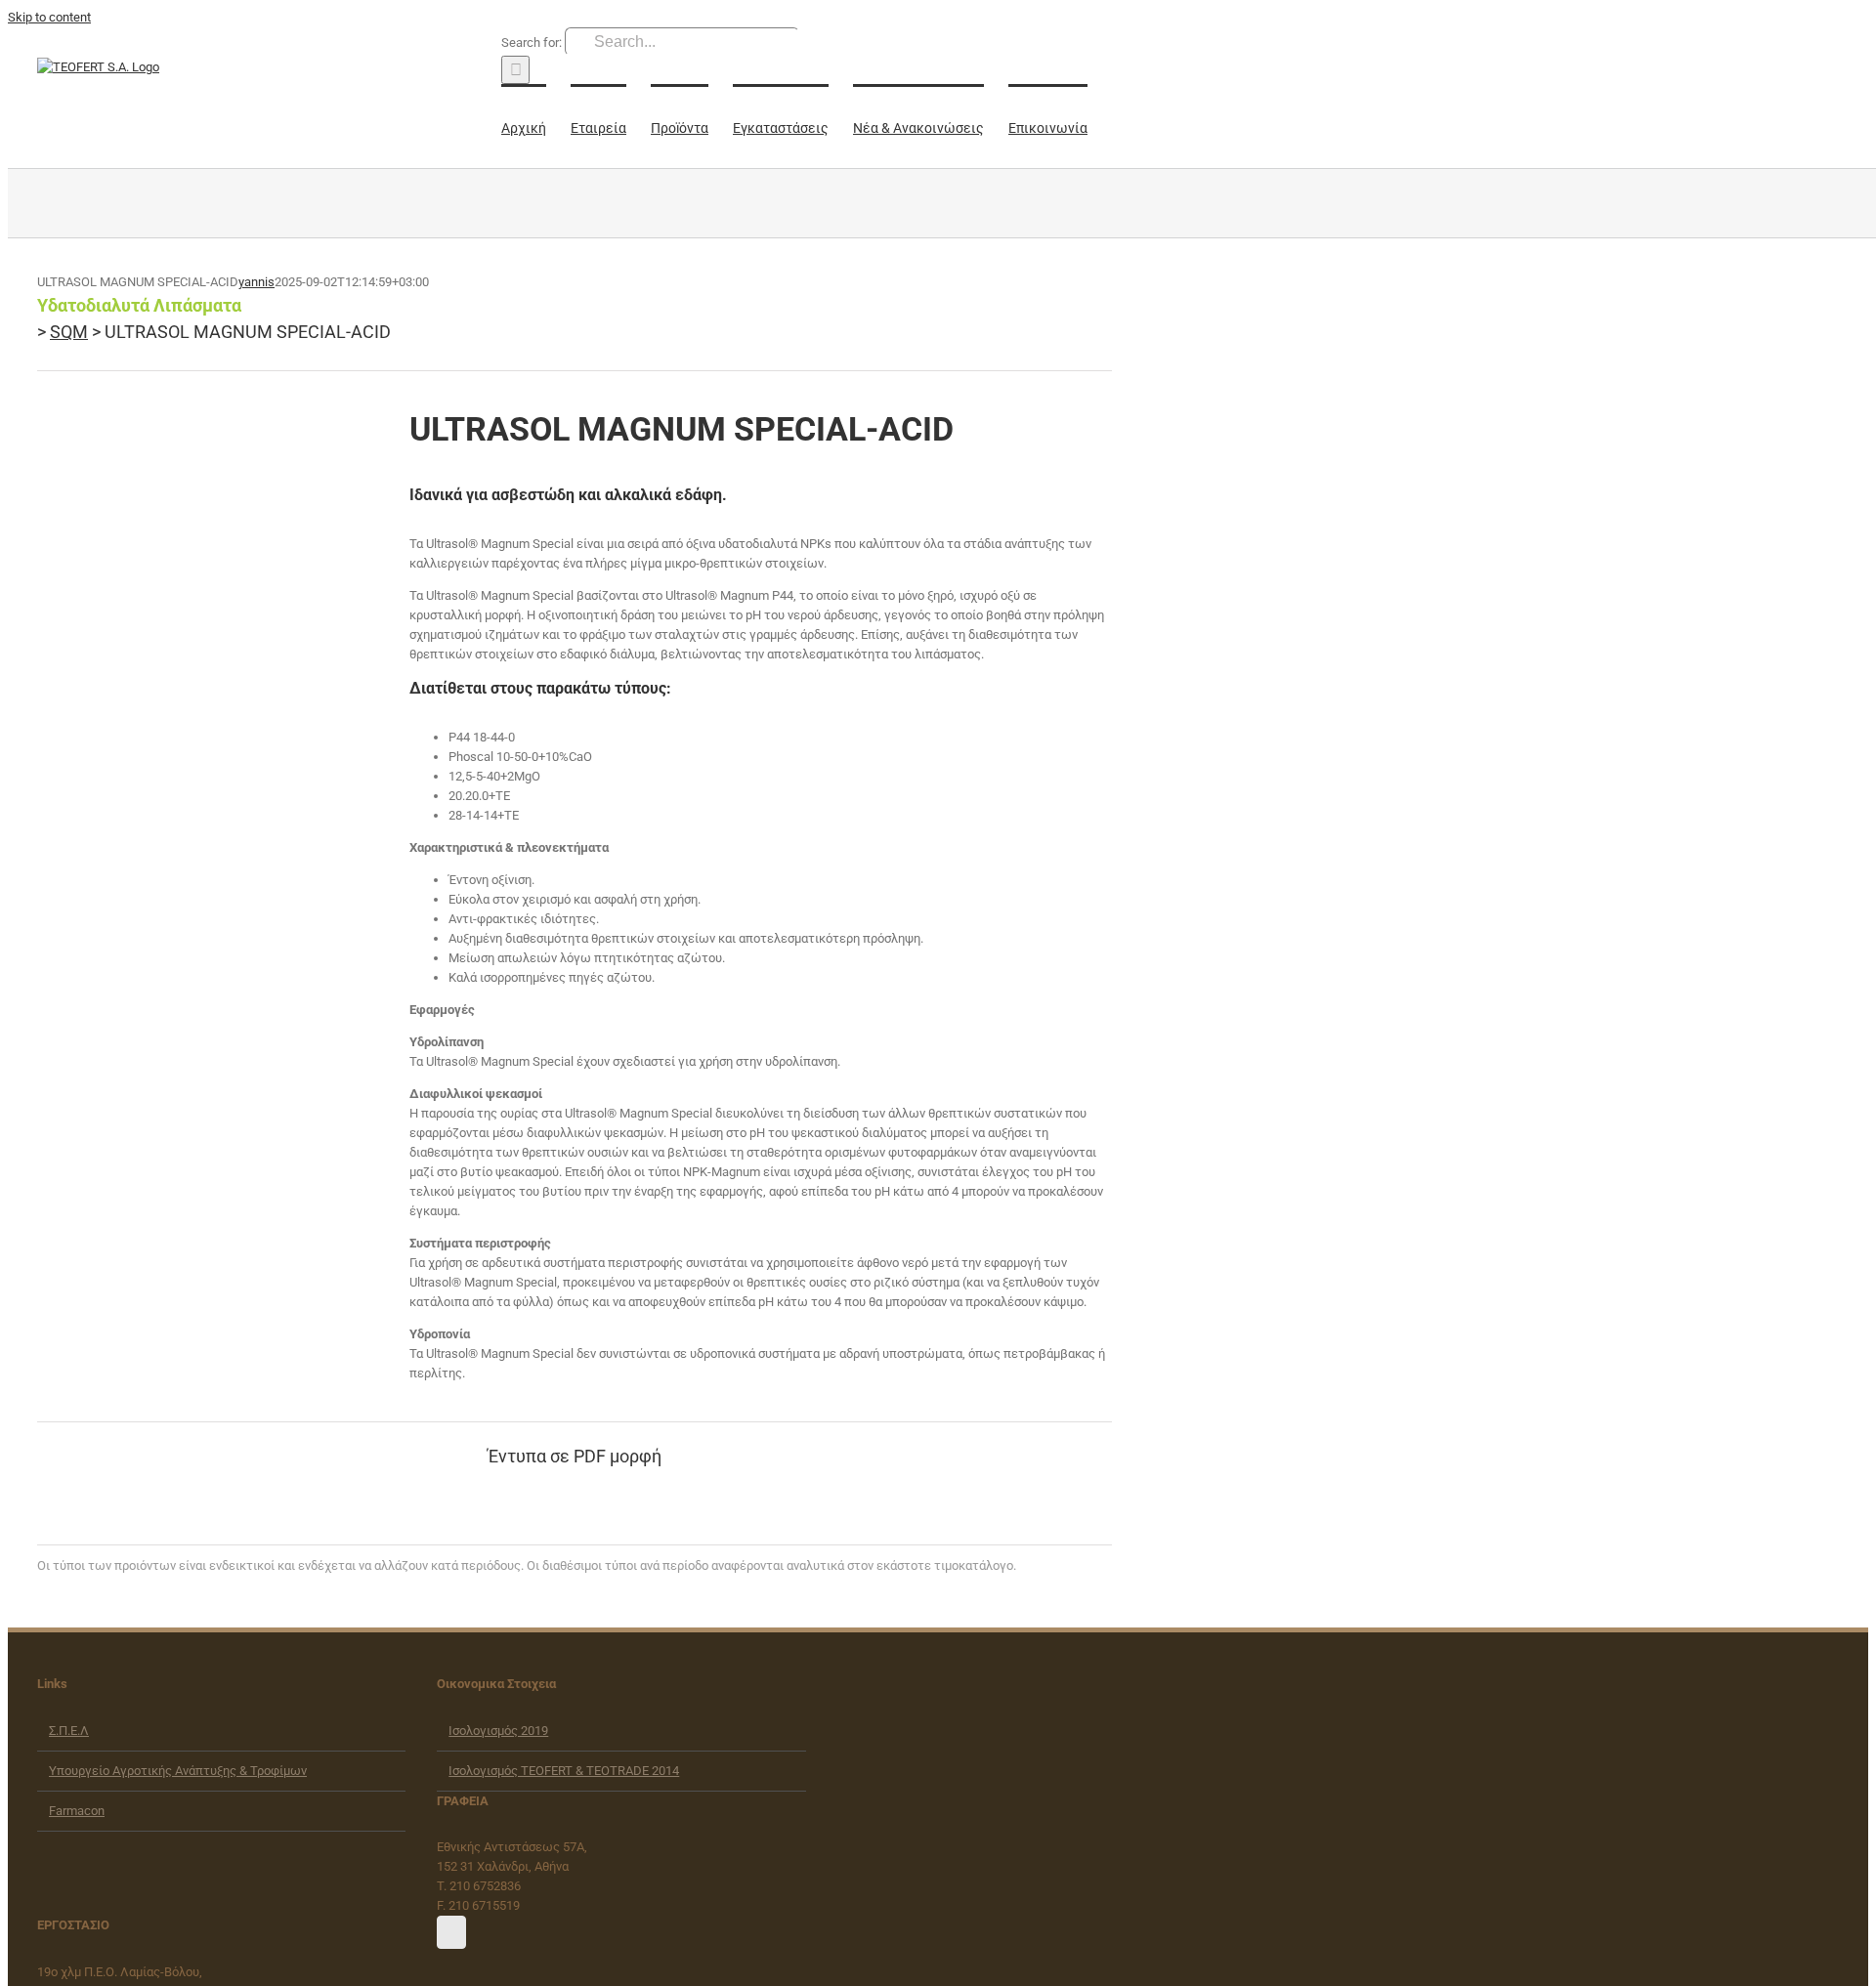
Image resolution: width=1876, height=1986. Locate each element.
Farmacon (77, 1811)
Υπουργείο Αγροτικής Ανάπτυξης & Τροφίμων (178, 1771)
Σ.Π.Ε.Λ (69, 1731)
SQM (69, 332)
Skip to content (49, 17)
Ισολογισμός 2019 (498, 1731)
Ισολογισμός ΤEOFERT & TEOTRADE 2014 (564, 1771)
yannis (256, 282)
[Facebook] (451, 1932)
